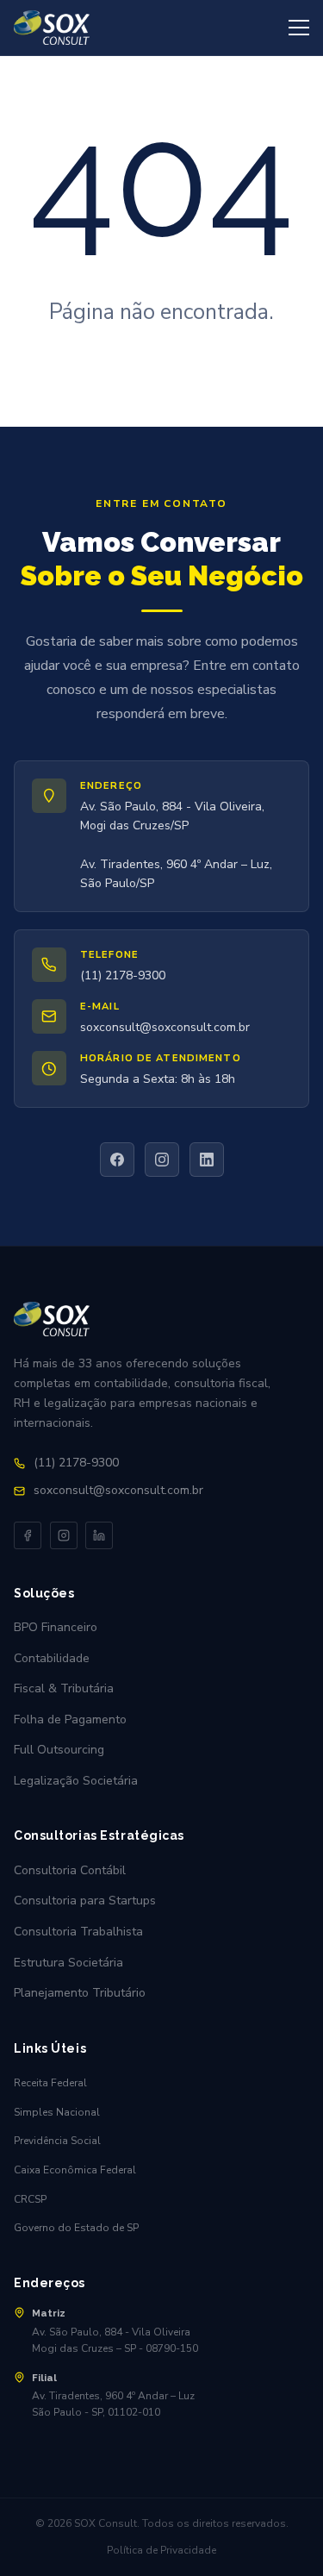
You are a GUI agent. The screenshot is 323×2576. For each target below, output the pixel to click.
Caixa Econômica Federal (75, 2170)
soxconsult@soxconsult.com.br (165, 1027)
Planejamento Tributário (80, 1993)
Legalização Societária (76, 1781)
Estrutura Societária (68, 1963)
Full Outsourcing (59, 1750)
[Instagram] (162, 1160)
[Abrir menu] (299, 28)
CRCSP (30, 2199)
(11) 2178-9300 (123, 975)
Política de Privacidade (161, 2550)
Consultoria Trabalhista (78, 1932)
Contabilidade (52, 1658)
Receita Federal (50, 2083)
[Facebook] (117, 1160)
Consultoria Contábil (70, 1870)
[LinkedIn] (207, 1160)
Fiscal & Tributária (64, 1688)
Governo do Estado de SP (76, 2228)
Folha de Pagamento (70, 1719)
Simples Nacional (57, 2112)
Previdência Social (57, 2141)
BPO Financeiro (56, 1627)
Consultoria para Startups (85, 1901)
